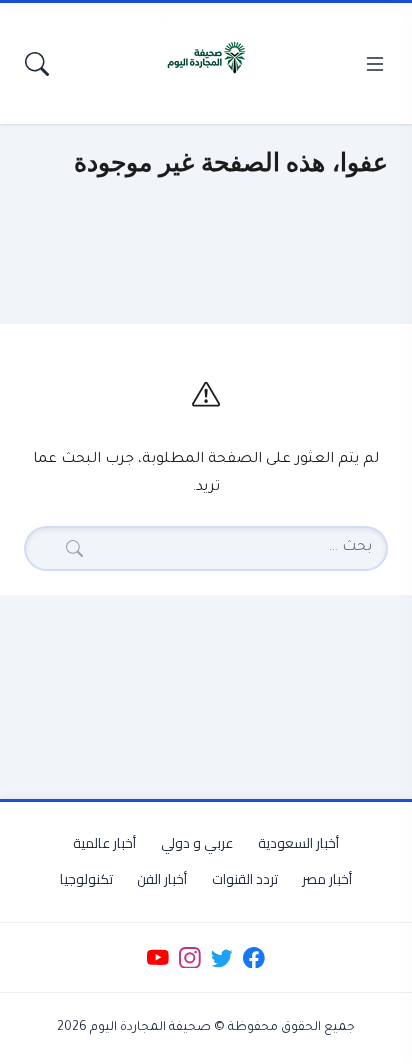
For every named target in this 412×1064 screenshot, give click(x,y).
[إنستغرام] (189, 957)
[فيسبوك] (254, 957)
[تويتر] (221, 957)
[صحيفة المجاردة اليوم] (206, 58)
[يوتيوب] (157, 957)
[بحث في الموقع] (37, 64)
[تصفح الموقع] (375, 64)
